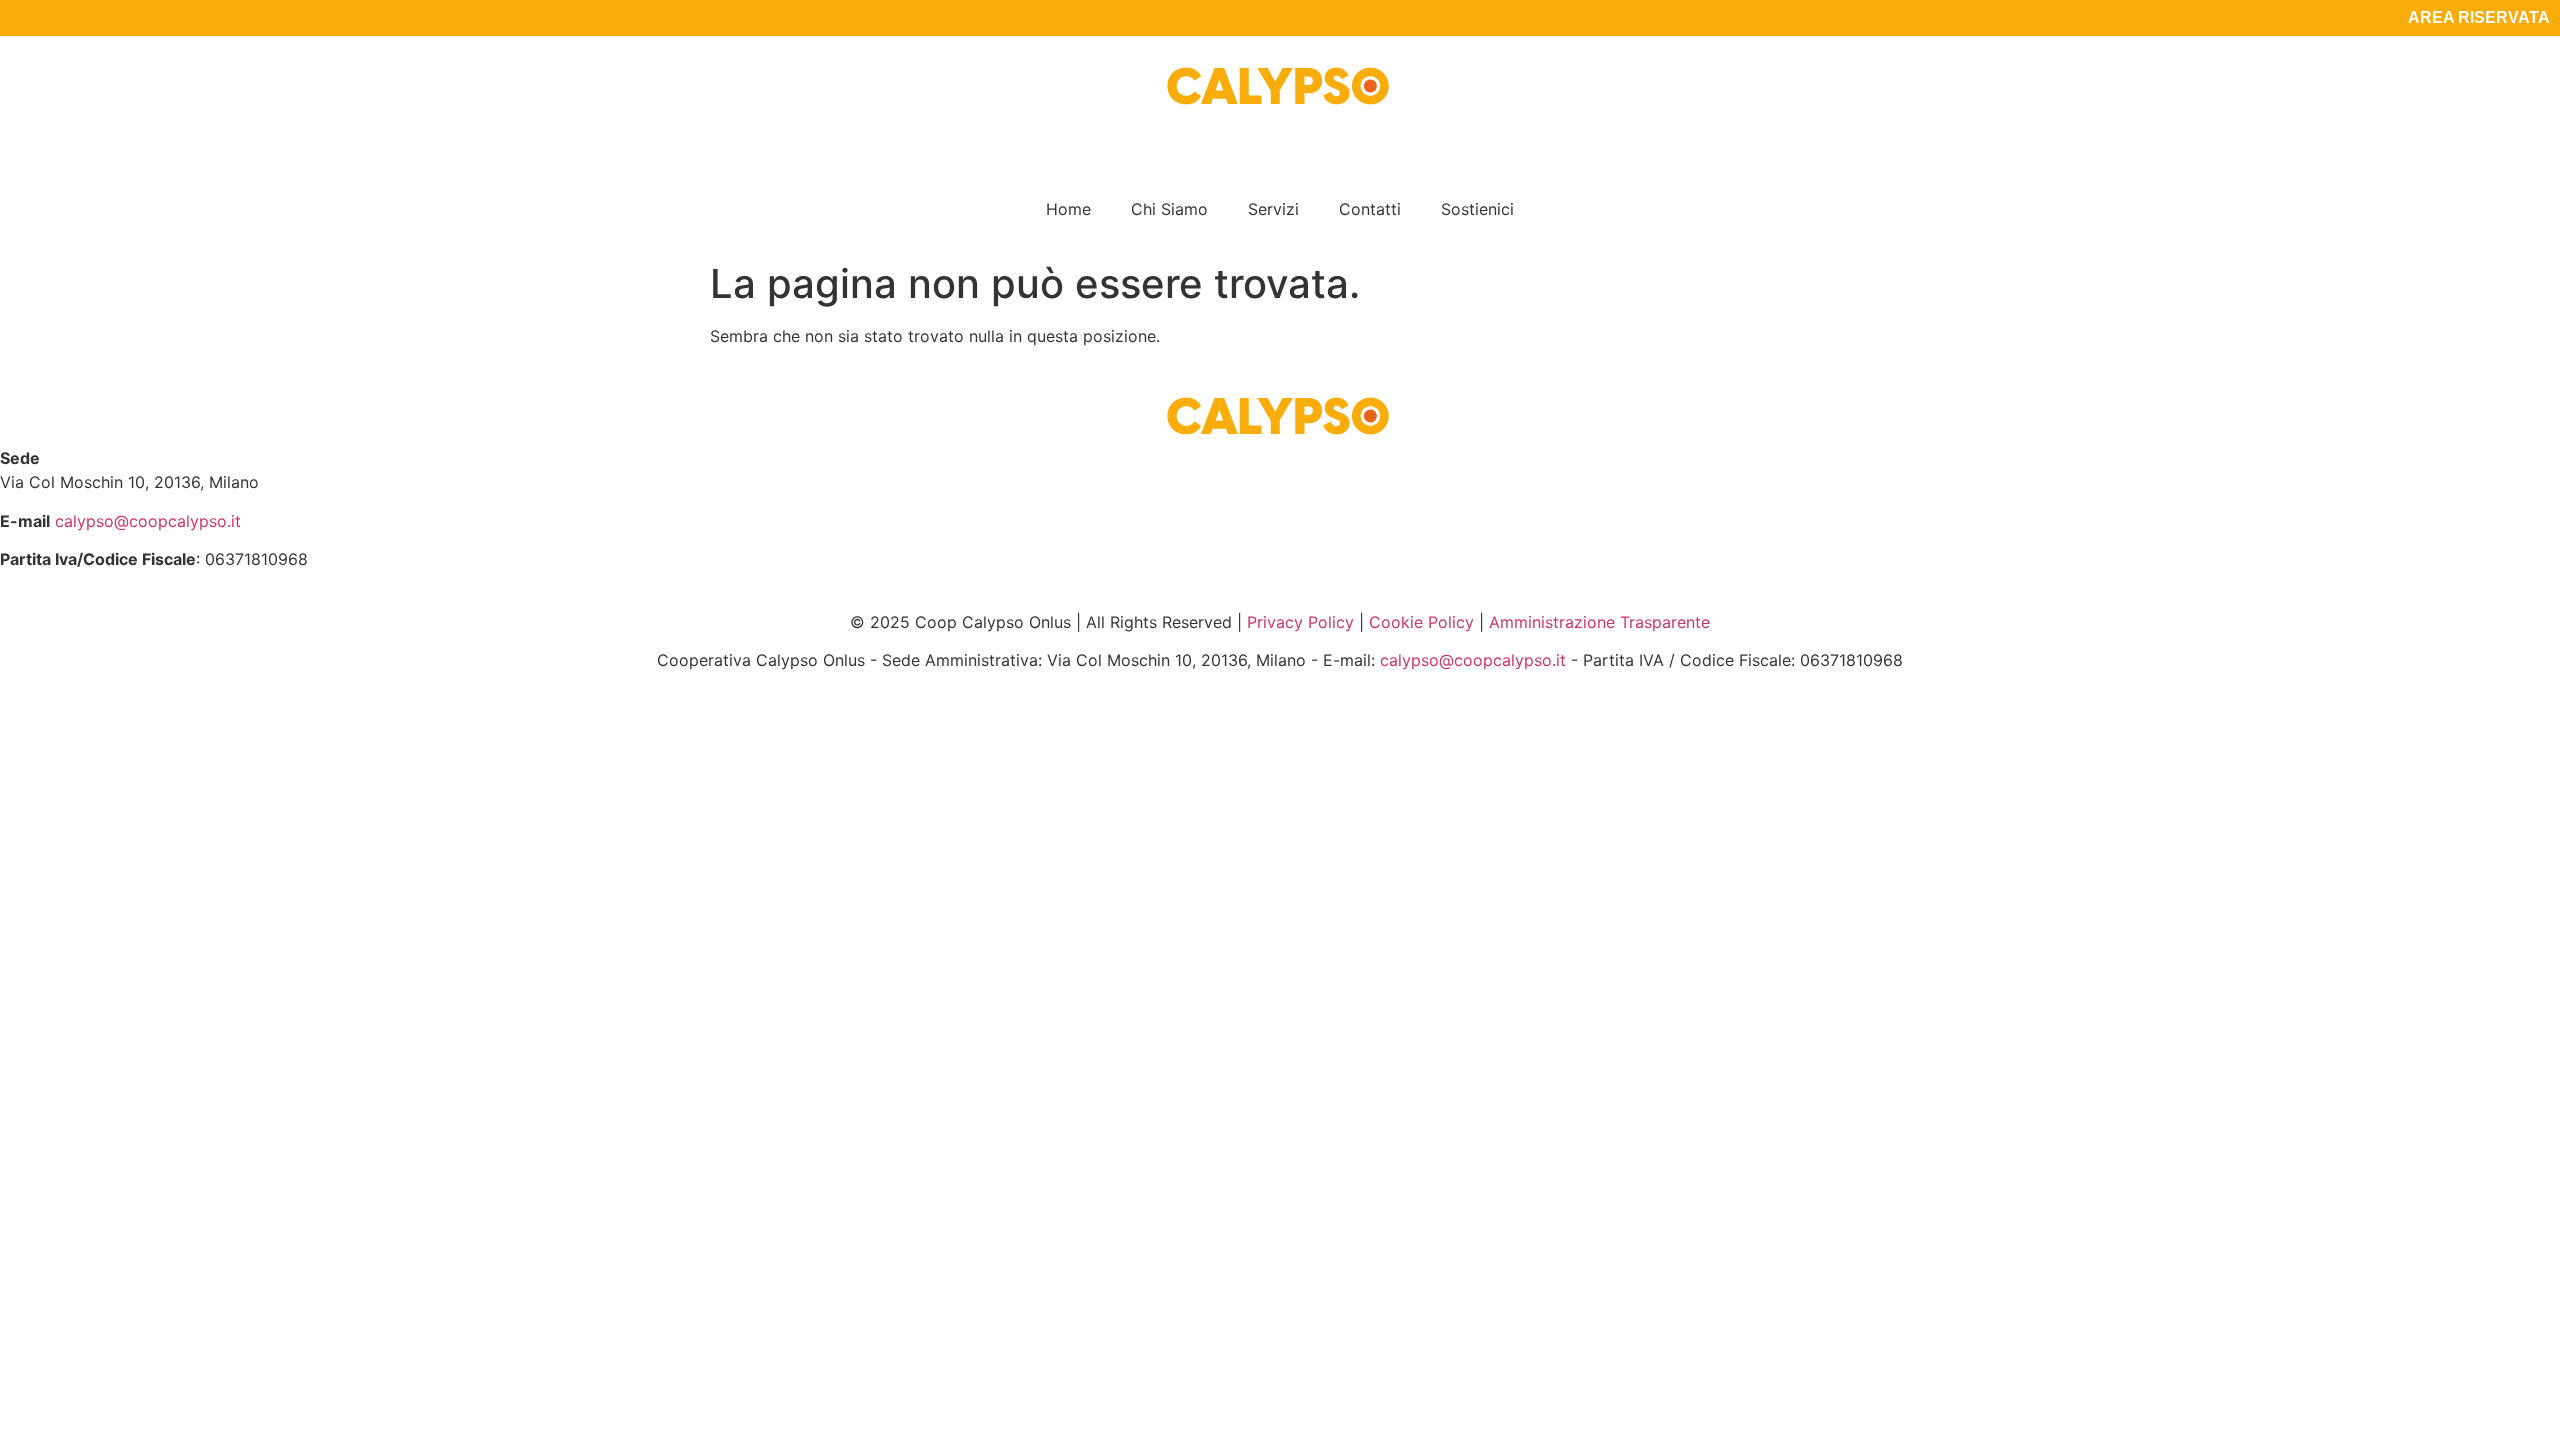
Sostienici (1477, 209)
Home (1068, 209)
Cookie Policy (1421, 622)
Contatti (1370, 209)
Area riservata (2479, 17)
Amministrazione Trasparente (1599, 622)
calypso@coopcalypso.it (148, 521)
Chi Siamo (1169, 209)
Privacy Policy (1300, 622)
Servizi (1273, 209)
